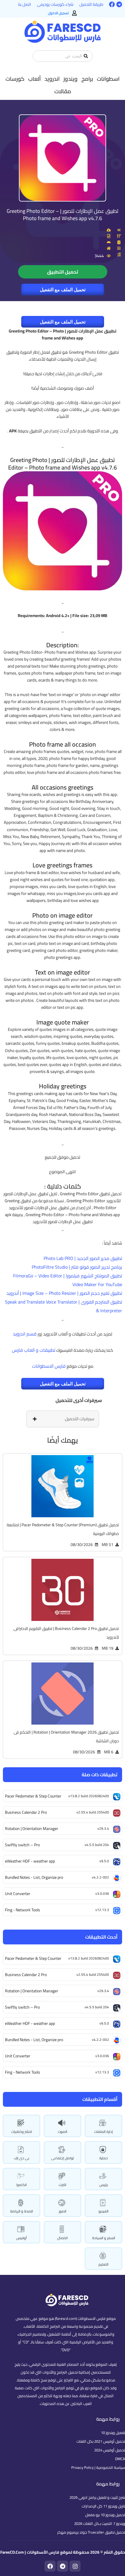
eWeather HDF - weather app (30, 2023)
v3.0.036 (102, 2056)
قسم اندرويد (25, 1334)
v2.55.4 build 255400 (93, 1974)
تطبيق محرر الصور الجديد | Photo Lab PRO (83, 1258)
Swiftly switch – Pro (22, 2007)
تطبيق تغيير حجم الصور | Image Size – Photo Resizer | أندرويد (64, 1293)
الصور (63, 2211)
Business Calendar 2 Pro (26, 1975)
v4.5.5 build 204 (97, 2007)
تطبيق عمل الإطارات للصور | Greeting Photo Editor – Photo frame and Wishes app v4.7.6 (63, 215)
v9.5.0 (104, 2023)
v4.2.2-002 (100, 2040)
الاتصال (63, 2238)
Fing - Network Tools (23, 2072)
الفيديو (103, 2211)
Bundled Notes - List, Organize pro (34, 2040)
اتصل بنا (25, 4)
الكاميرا (22, 2185)
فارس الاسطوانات (49, 1366)
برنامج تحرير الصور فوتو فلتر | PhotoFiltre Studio (77, 1267)
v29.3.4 (103, 1991)
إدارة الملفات (103, 2132)
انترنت (63, 2185)
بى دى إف (22, 2158)
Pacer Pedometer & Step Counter (33, 1958)
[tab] (63, 1419)
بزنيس (104, 2185)
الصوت (63, 2132)
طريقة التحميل (91, 4)
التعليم (103, 2264)
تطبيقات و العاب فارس (34, 1350)
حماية (104, 2158)
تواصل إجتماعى (63, 2158)
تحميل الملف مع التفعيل (63, 290)
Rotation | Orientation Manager (32, 1991)
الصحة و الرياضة (22, 2211)
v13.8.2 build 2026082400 (89, 1958)
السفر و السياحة (104, 2238)
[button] (108, 79)
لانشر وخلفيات (22, 2132)
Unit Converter (18, 2056)
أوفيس (22, 2238)
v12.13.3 (102, 2072)
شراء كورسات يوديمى (55, 4)
